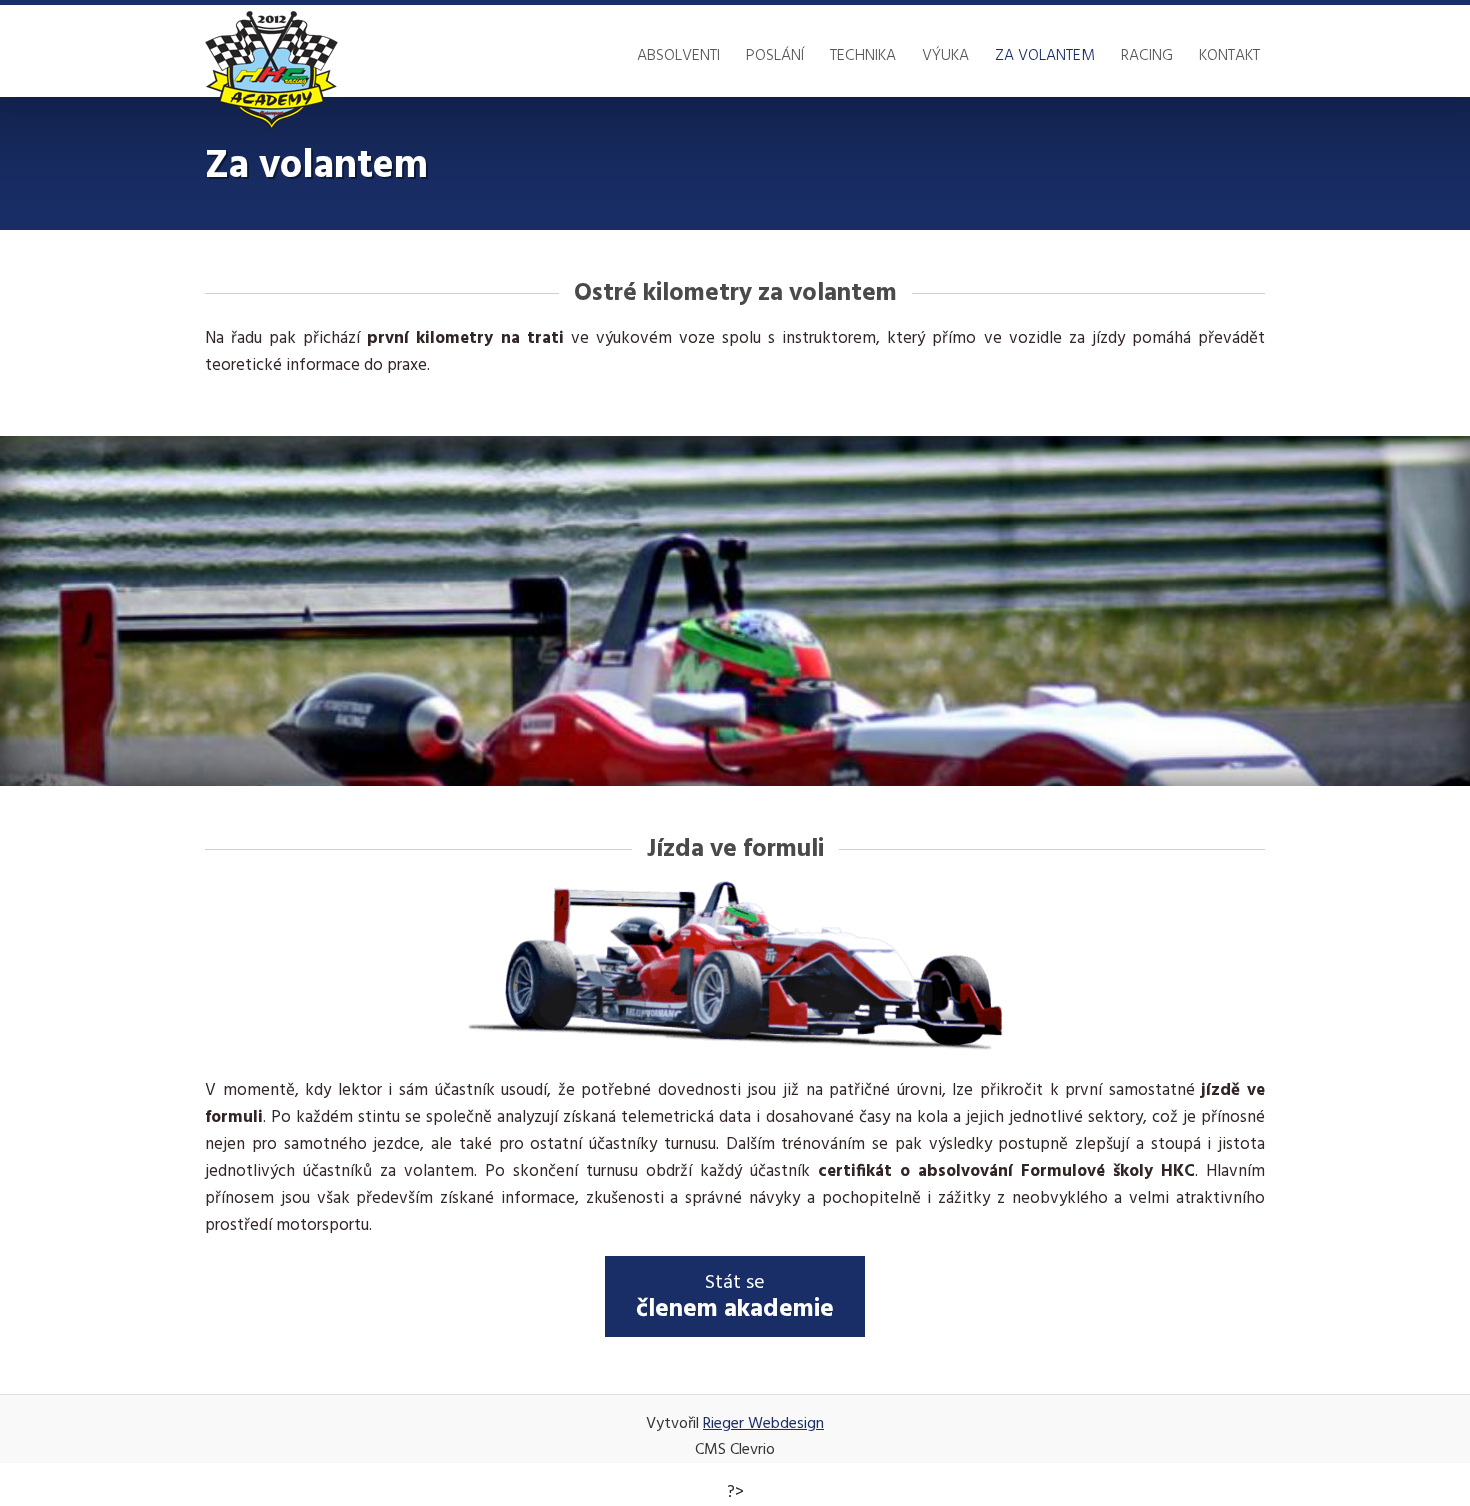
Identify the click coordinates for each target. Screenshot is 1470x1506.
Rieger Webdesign (763, 1424)
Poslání (775, 56)
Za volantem (1045, 56)
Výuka (945, 56)
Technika (863, 56)
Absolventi (678, 56)
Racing (1147, 56)
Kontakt (1229, 56)
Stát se (735, 1298)
